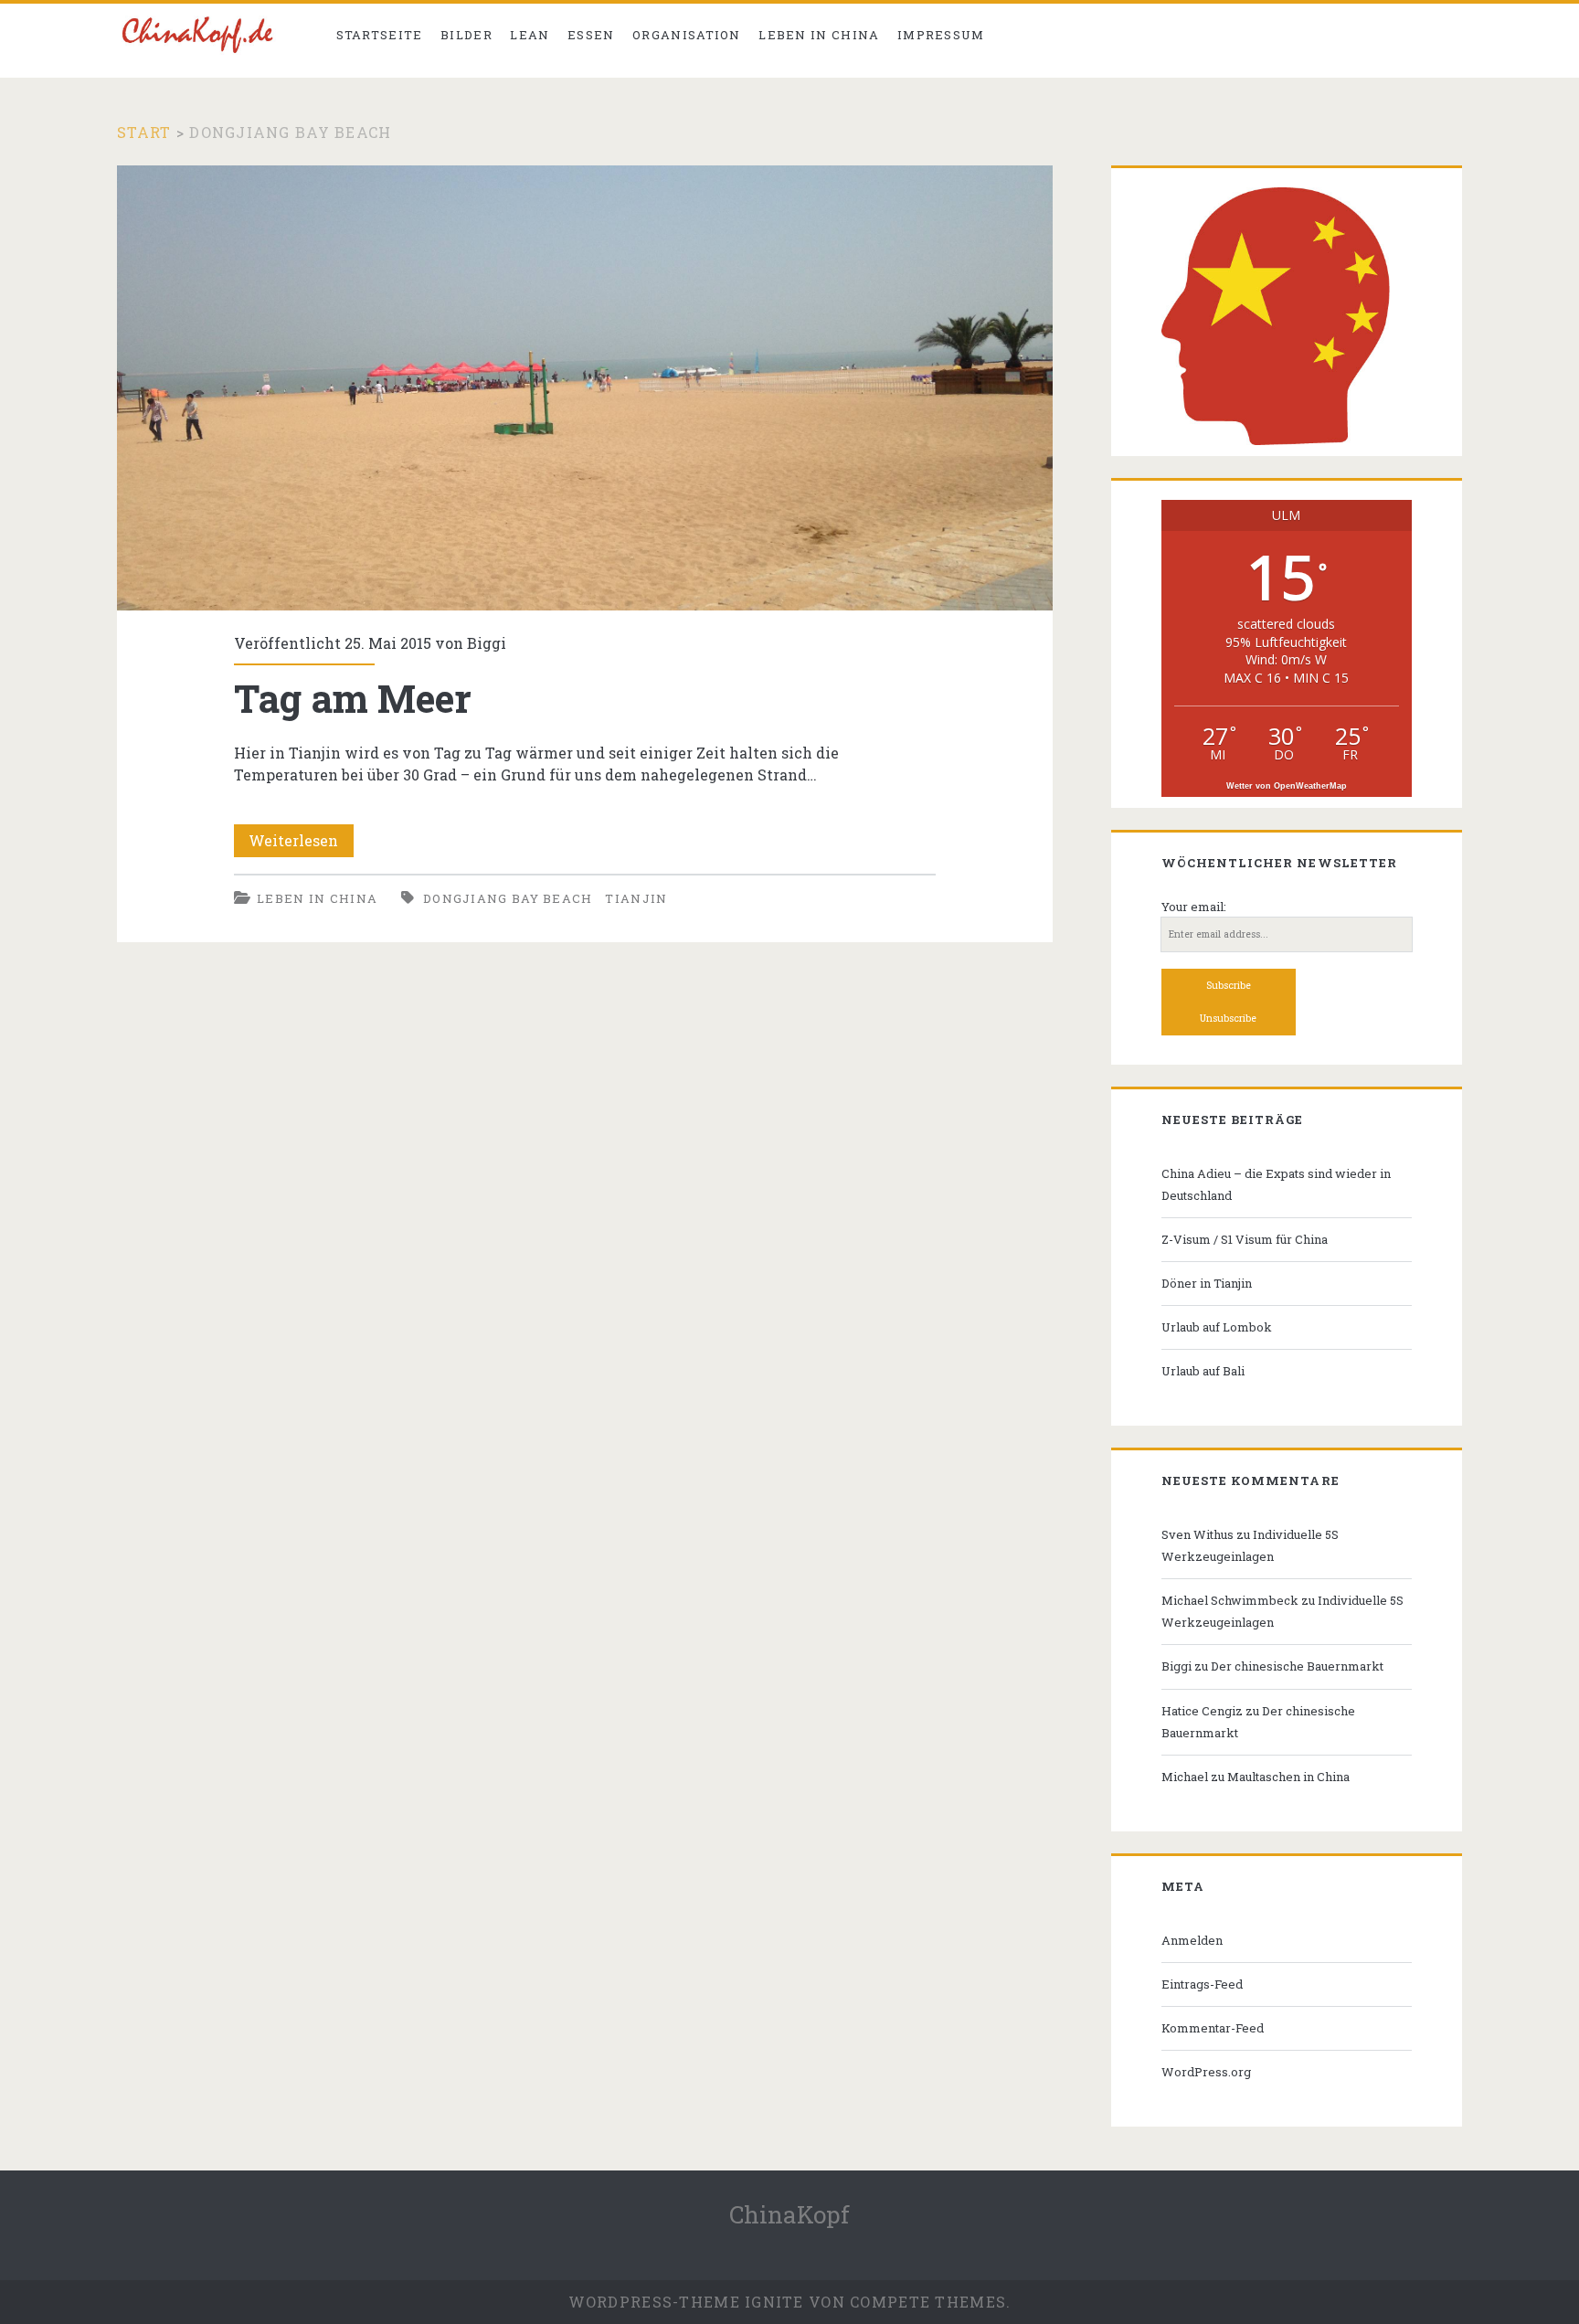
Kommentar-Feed (1213, 2028)
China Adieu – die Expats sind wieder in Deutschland (1276, 1184)
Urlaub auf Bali (1203, 1371)
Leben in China (819, 35)
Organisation (687, 35)
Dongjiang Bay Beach (508, 898)
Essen (591, 35)
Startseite (380, 35)
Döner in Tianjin (1207, 1283)
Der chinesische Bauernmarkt (1297, 1666)
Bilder (466, 35)
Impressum (941, 35)
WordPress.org (1206, 2072)
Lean (530, 35)
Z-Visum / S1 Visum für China (1245, 1239)
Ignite (774, 2302)
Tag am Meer (585, 388)
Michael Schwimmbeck (1230, 1600)
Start (144, 132)
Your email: (1194, 907)
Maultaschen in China (1288, 1777)
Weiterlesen (301, 844)
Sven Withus (1197, 1534)
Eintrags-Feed (1202, 1984)
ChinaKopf (789, 2214)
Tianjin (636, 898)
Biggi (487, 643)
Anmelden (1192, 1940)
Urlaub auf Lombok (1217, 1327)
